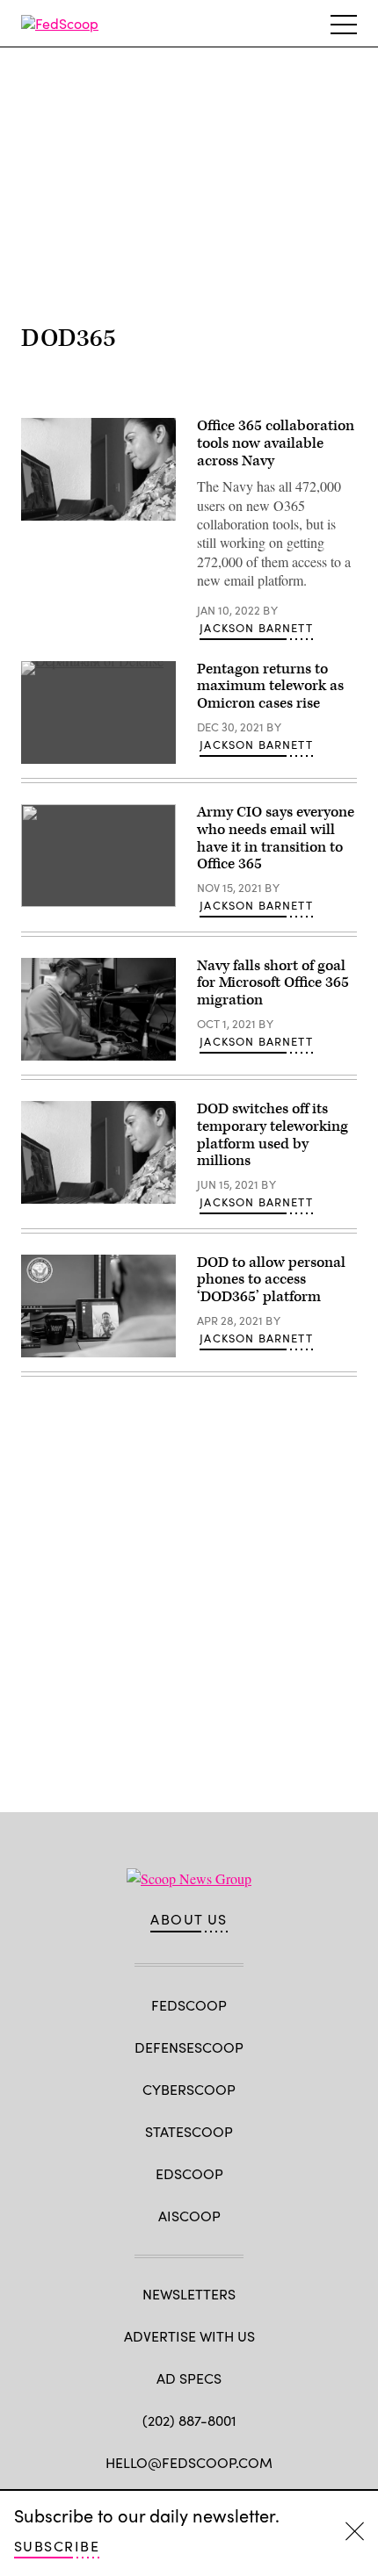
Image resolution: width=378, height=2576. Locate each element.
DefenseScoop (189, 2047)
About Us (189, 1919)
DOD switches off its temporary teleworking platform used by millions (273, 1135)
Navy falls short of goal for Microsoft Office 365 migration (273, 983)
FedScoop (189, 2005)
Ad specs (189, 2378)
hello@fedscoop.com (189, 2462)
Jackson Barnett (256, 628)
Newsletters (189, 2294)
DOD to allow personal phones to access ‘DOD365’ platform (271, 1280)
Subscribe (57, 2546)
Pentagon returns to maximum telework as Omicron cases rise (270, 687)
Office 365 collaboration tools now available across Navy (276, 443)
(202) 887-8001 (189, 2420)
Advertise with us (189, 2336)
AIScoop (189, 2216)
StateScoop (189, 2131)
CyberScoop (189, 2089)
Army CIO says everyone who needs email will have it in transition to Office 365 (276, 838)
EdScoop (189, 2173)
